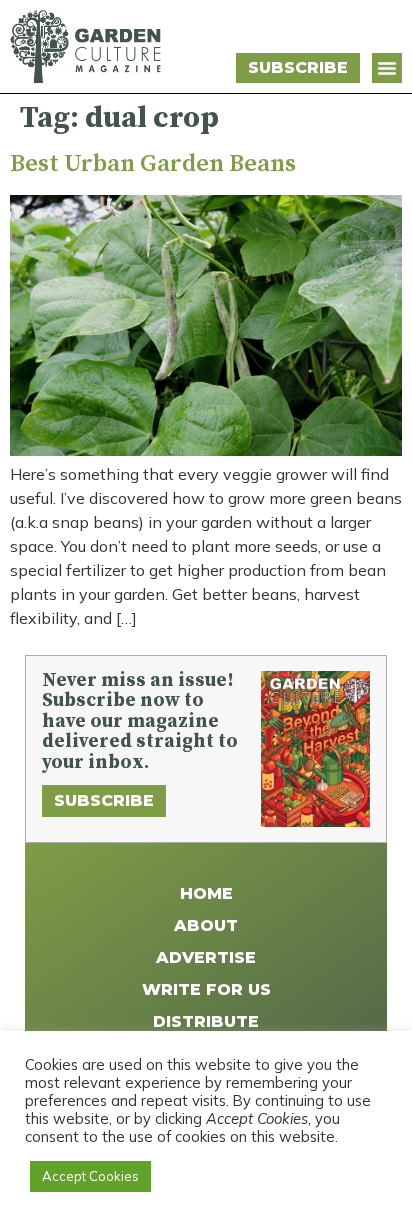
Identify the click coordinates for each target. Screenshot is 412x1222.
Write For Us (206, 989)
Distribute (206, 1021)
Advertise (206, 957)
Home (206, 893)
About (206, 925)
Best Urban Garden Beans (153, 164)
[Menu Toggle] (387, 68)
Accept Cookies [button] (90, 1176)
